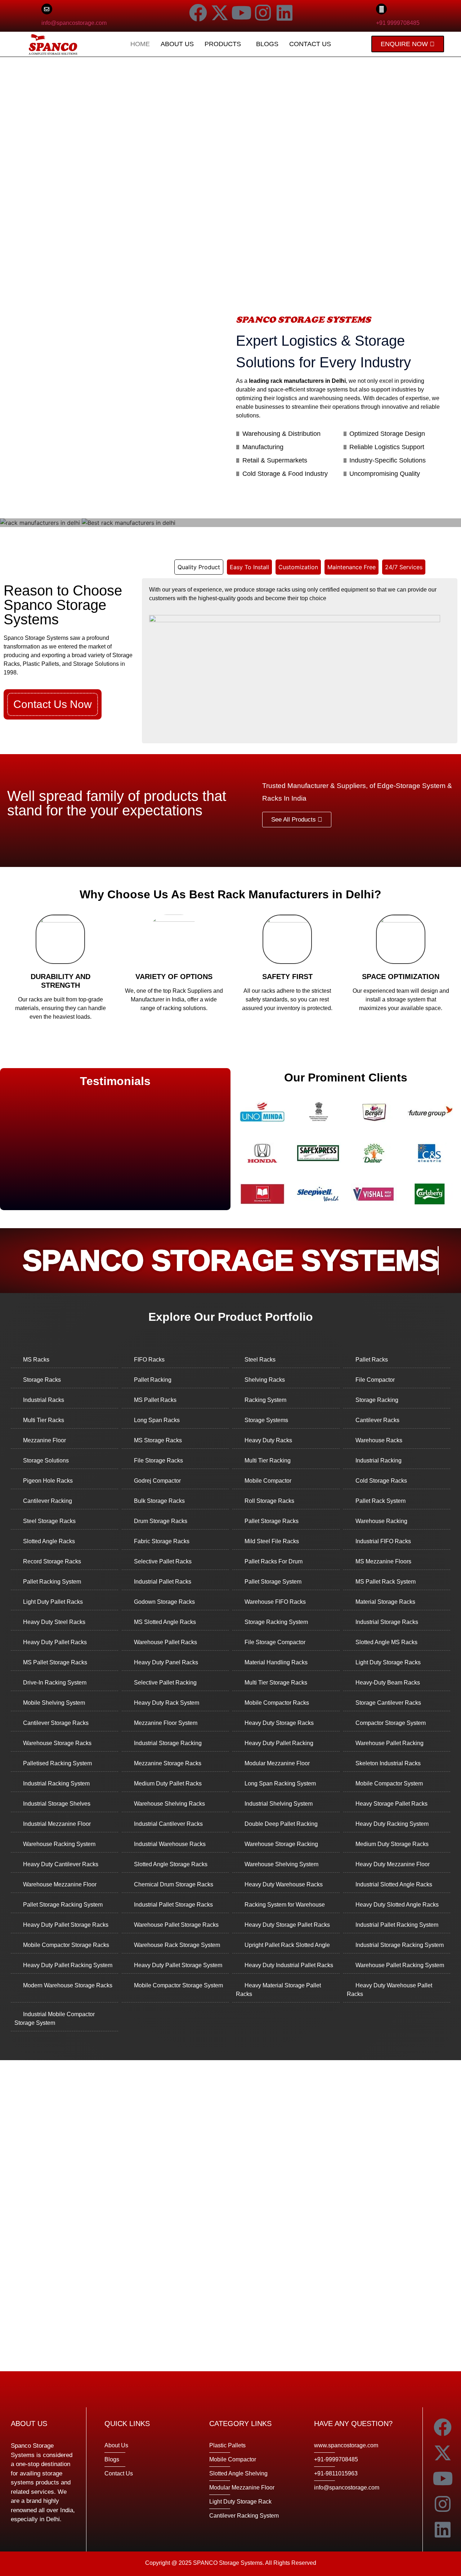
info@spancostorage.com (74, 23)
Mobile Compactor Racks (277, 1703)
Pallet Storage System (273, 1582)
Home (140, 44)
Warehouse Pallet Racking (390, 1743)
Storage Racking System (276, 1622)
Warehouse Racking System (59, 1844)
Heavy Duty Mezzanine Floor (393, 1864)
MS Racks (36, 1360)
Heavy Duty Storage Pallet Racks (287, 1925)
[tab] (199, 567)
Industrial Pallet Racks (163, 1582)
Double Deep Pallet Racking (281, 1824)
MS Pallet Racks (155, 1400)
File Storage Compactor (275, 1642)
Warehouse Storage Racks (57, 1743)
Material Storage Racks (385, 1602)
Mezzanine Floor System (166, 1723)
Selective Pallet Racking (165, 1683)
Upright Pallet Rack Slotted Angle (287, 1945)
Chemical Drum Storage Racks (174, 1884)
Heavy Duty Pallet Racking (279, 1743)
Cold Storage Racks (381, 1481)
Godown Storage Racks (164, 1602)
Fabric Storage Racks (162, 1541)
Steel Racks (260, 1360)
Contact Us (310, 44)
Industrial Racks (44, 1400)
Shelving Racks (265, 1380)
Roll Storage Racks (269, 1501)
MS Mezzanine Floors (383, 1561)
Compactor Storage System (391, 1723)
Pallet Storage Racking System (63, 1905)
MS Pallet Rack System (386, 1582)
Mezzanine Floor (44, 1440)
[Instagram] (263, 13)
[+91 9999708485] (381, 9)
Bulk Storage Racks (159, 1501)
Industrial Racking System (56, 1783)
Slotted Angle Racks (49, 1541)
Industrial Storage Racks (387, 1622)
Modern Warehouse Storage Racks (68, 1985)
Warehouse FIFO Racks (275, 1602)
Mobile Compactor (268, 1481)
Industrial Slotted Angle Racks (394, 1884)
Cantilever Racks (377, 1420)
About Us (177, 44)
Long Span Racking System (280, 1783)
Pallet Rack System (381, 1501)
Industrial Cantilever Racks (168, 1824)
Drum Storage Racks (161, 1521)
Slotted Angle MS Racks (386, 1642)
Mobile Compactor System (389, 1783)
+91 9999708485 (398, 23)
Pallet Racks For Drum (274, 1561)
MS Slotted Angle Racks (165, 1622)
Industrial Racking (379, 1460)
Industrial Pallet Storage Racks (173, 1905)
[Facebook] (198, 13)
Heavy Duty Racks (268, 1440)
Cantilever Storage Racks (56, 1723)
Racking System (265, 1400)
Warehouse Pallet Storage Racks (176, 1925)
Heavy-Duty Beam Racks (388, 1683)
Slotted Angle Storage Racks (171, 1864)
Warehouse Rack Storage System (177, 1945)
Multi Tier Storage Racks (276, 1683)
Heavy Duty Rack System (167, 1703)
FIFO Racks (149, 1360)
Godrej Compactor (157, 1481)
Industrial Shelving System (279, 1804)
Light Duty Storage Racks (388, 1662)
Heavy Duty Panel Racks (166, 1662)
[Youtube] (241, 13)
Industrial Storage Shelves (57, 1804)
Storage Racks (42, 1380)
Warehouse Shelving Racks (169, 1804)
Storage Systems (266, 1420)
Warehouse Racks (379, 1440)
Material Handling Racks (276, 1662)
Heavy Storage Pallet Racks (391, 1804)
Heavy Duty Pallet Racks (55, 1642)
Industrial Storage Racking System (400, 1945)
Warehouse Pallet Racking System (400, 1965)
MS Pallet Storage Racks (55, 1662)
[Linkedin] (285, 13)
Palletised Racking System (57, 1763)
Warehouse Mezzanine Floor (60, 1884)
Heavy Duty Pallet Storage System (178, 1965)
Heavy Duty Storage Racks (279, 1723)
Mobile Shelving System (54, 1703)
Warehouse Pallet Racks (165, 1642)
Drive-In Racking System (55, 1683)
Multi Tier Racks (44, 1420)
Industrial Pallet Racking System (397, 1925)
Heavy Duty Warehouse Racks (284, 1884)
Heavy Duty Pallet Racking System (68, 1965)
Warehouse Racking (381, 1521)
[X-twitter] (220, 13)
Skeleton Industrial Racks (388, 1763)
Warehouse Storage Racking (281, 1844)
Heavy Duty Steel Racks (54, 1622)
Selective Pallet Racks (163, 1561)
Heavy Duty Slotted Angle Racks (397, 1905)
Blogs (267, 44)
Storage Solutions (46, 1460)
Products (223, 44)
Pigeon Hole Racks (48, 1481)
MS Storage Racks (158, 1440)
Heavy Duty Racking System (392, 1824)
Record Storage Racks (52, 1561)
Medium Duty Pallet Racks (168, 1783)
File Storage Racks (158, 1460)
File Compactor (375, 1380)
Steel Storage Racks (49, 1521)
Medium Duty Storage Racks (392, 1844)
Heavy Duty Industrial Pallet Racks (289, 1965)
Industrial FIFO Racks (383, 1541)
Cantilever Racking (48, 1501)
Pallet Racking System (52, 1582)
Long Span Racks (157, 1420)
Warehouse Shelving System (281, 1864)
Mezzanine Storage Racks (168, 1763)
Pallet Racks (372, 1360)
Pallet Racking (153, 1380)
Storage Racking (377, 1400)
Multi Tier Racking (268, 1460)
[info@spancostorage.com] (47, 9)
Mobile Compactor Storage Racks (66, 1945)
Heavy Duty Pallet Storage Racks (66, 1925)
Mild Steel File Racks (272, 1541)
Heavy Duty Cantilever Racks (61, 1864)
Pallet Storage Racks (272, 1521)
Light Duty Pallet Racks (53, 1602)
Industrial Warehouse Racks (170, 1844)
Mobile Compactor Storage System (178, 1985)
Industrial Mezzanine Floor (57, 1824)
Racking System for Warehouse (285, 1905)
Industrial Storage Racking (168, 1743)
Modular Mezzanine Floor (277, 1763)
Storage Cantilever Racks (388, 1703)
